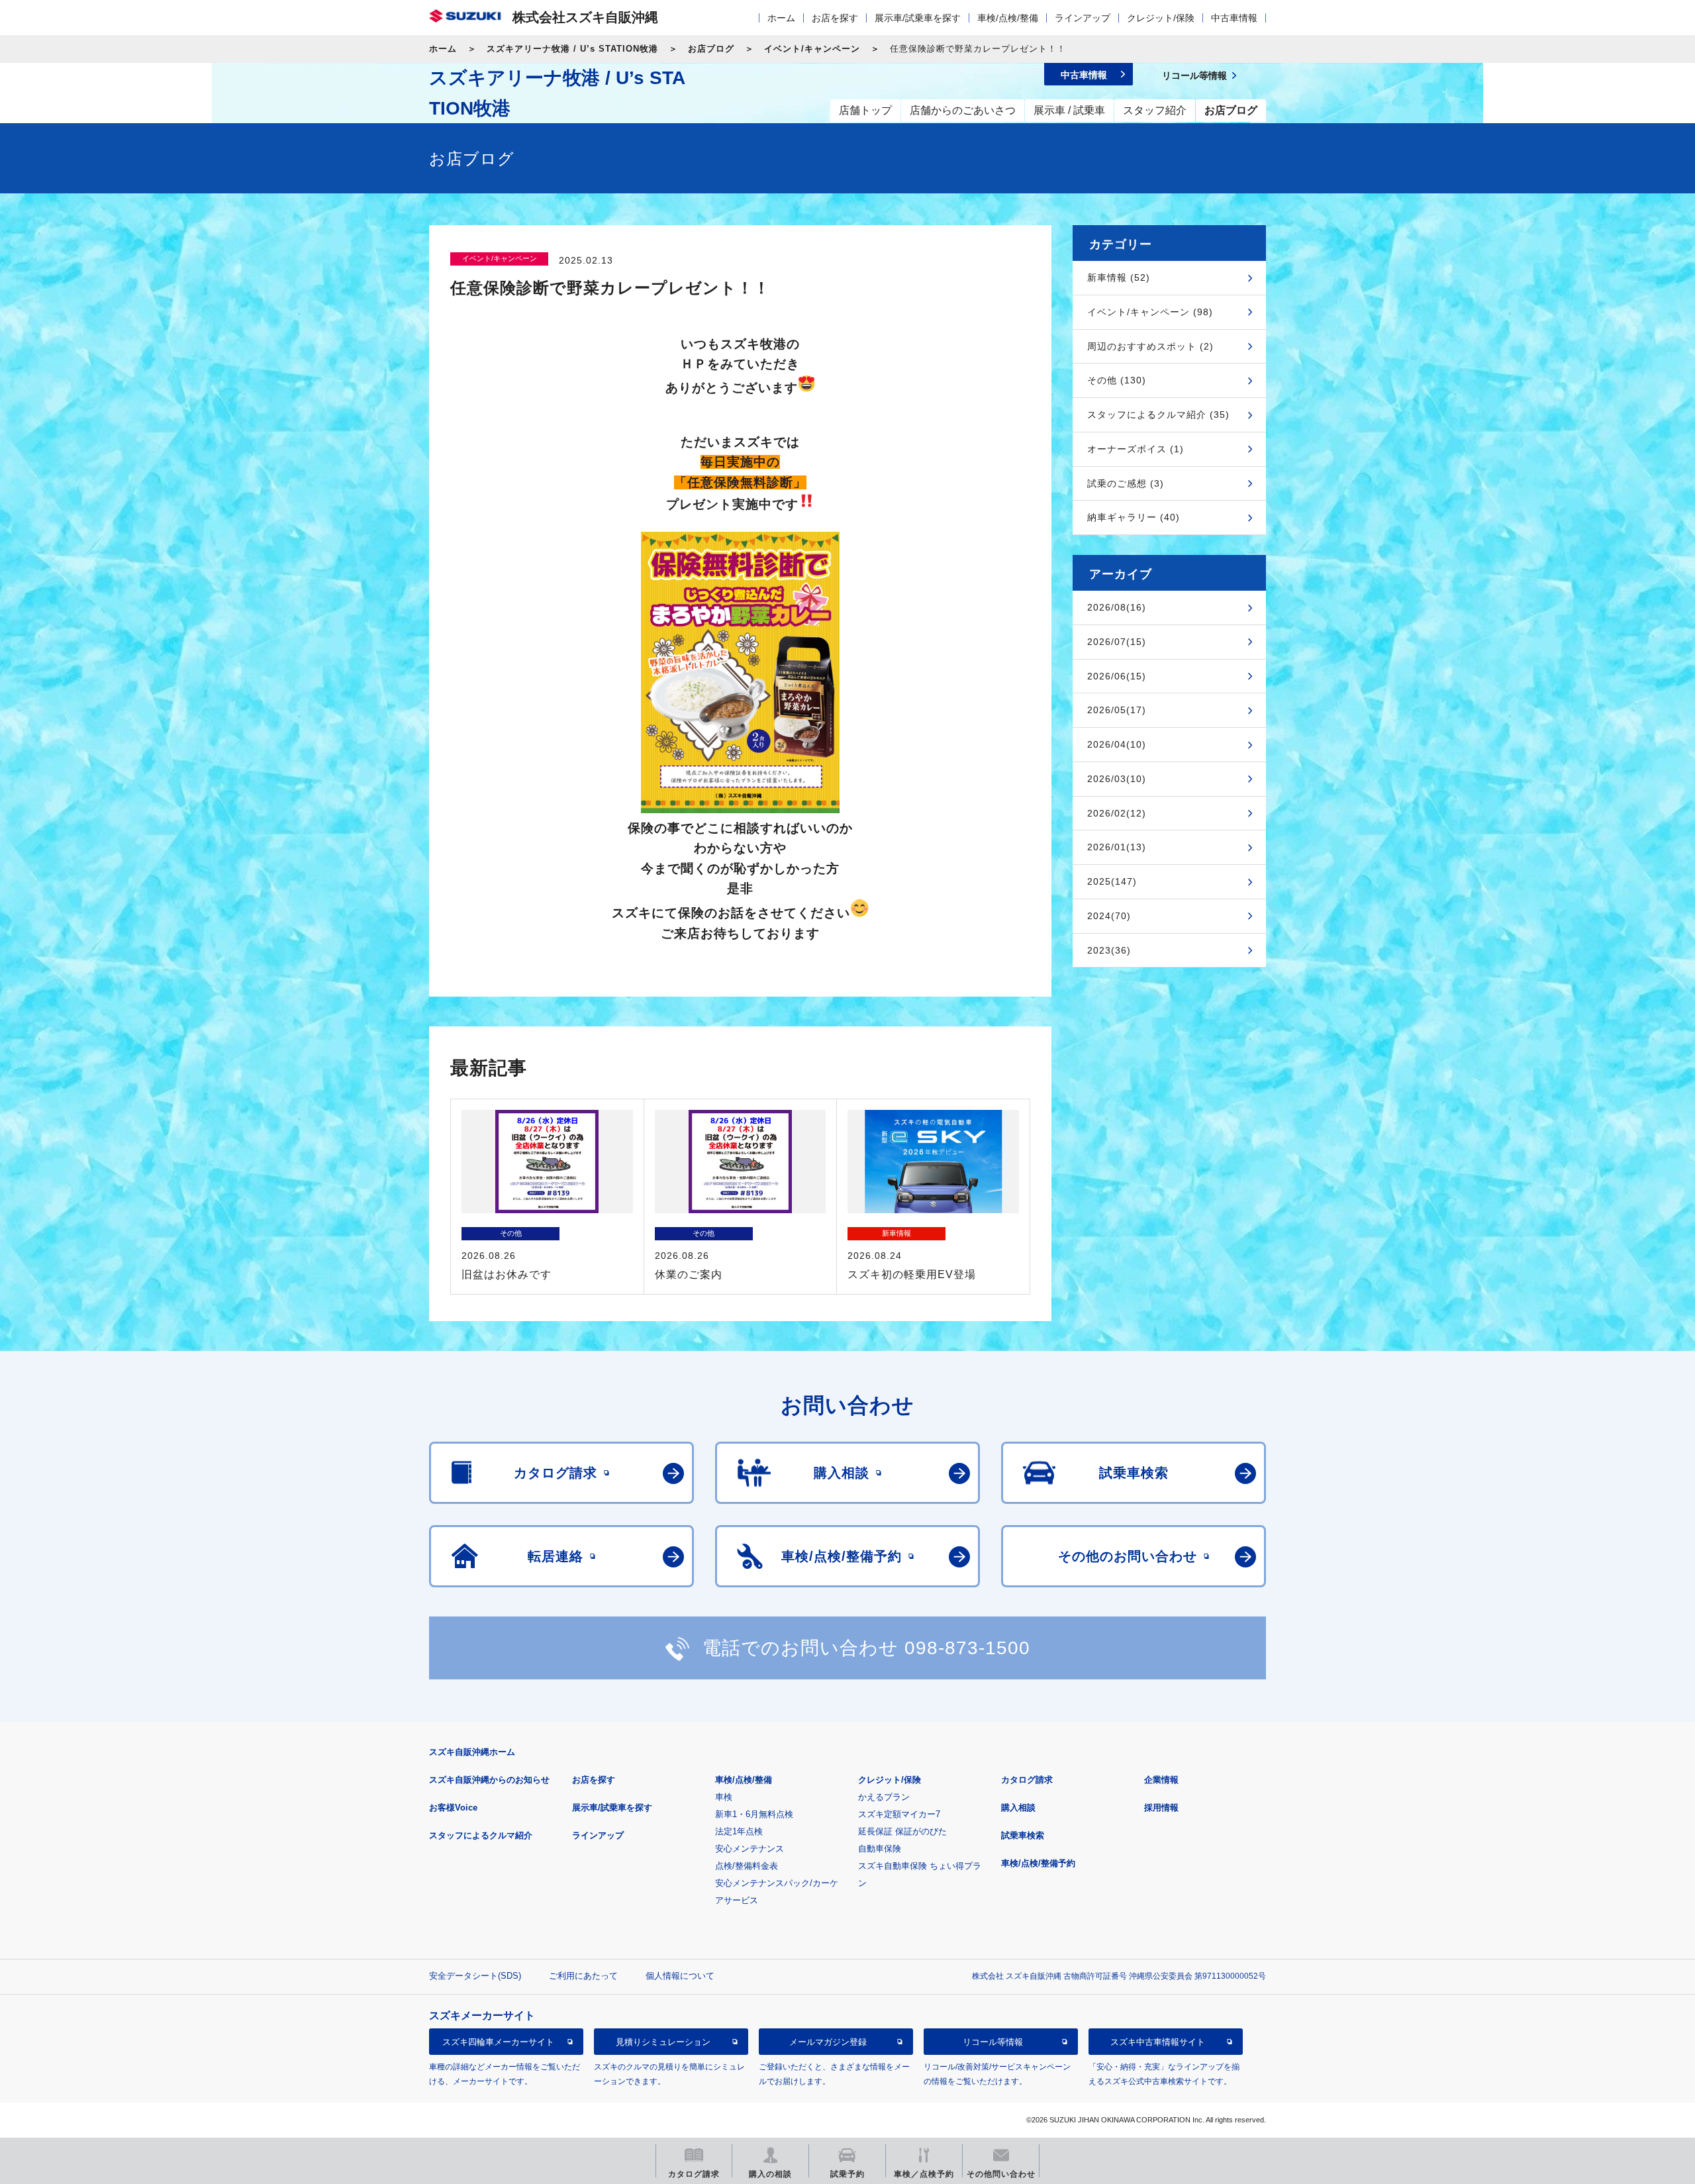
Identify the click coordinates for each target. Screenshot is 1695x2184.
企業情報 (1161, 1780)
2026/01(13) (1117, 847)
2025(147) (1112, 881)
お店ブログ (711, 49)
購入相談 (1018, 1808)
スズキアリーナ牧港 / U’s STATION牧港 (572, 49)
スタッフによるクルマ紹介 (481, 1835)
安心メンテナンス (750, 1849)
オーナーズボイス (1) (1136, 449)
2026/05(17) (1117, 710)
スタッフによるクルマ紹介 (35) (1158, 415)
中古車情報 (1234, 18)
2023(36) (1109, 950)
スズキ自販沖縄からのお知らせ (489, 1780)
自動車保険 (880, 1849)
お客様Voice (453, 1808)
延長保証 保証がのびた (902, 1831)
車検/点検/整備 (1008, 18)
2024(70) (1109, 916)
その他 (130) (1117, 380)
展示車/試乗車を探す (918, 18)
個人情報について (680, 1976)
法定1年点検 (739, 1831)
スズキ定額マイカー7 (899, 1814)
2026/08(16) (1117, 607)
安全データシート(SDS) (475, 1976)
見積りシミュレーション (663, 2041)
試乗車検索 (1023, 1835)
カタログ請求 (1027, 1780)
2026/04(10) (1117, 744)
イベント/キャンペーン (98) (1150, 312)
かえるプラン (884, 1797)
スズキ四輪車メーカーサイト (498, 2041)
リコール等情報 (993, 2041)
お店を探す (835, 18)
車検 (724, 1797)
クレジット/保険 (1161, 18)
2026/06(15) (1117, 676)
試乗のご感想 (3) (1126, 483)
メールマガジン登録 (828, 2041)
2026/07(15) (1117, 642)
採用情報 (1161, 1808)
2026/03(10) (1117, 779)
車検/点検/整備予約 (1038, 1863)
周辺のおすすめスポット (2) (1150, 346)
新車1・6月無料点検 (754, 1814)
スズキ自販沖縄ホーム (472, 1752)
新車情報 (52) (1119, 277)
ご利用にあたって (583, 1976)
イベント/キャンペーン (812, 49)
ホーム (781, 18)
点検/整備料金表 (747, 1866)
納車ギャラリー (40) (1134, 517)
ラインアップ (1083, 18)
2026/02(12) (1117, 813)
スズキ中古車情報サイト (1158, 2041)
